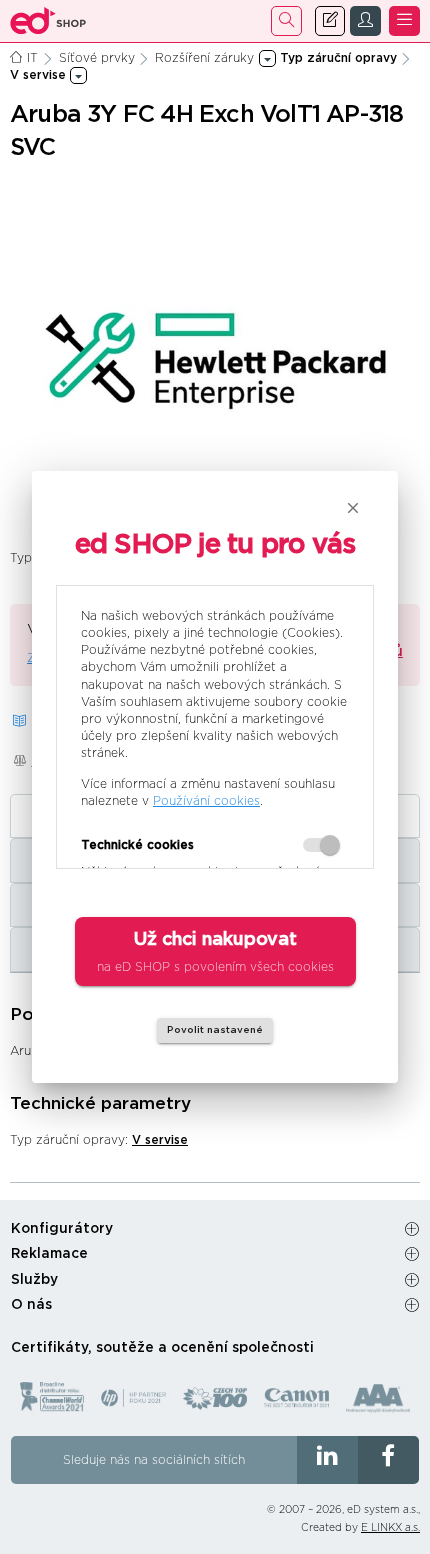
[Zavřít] (353, 508)
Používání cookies (206, 801)
